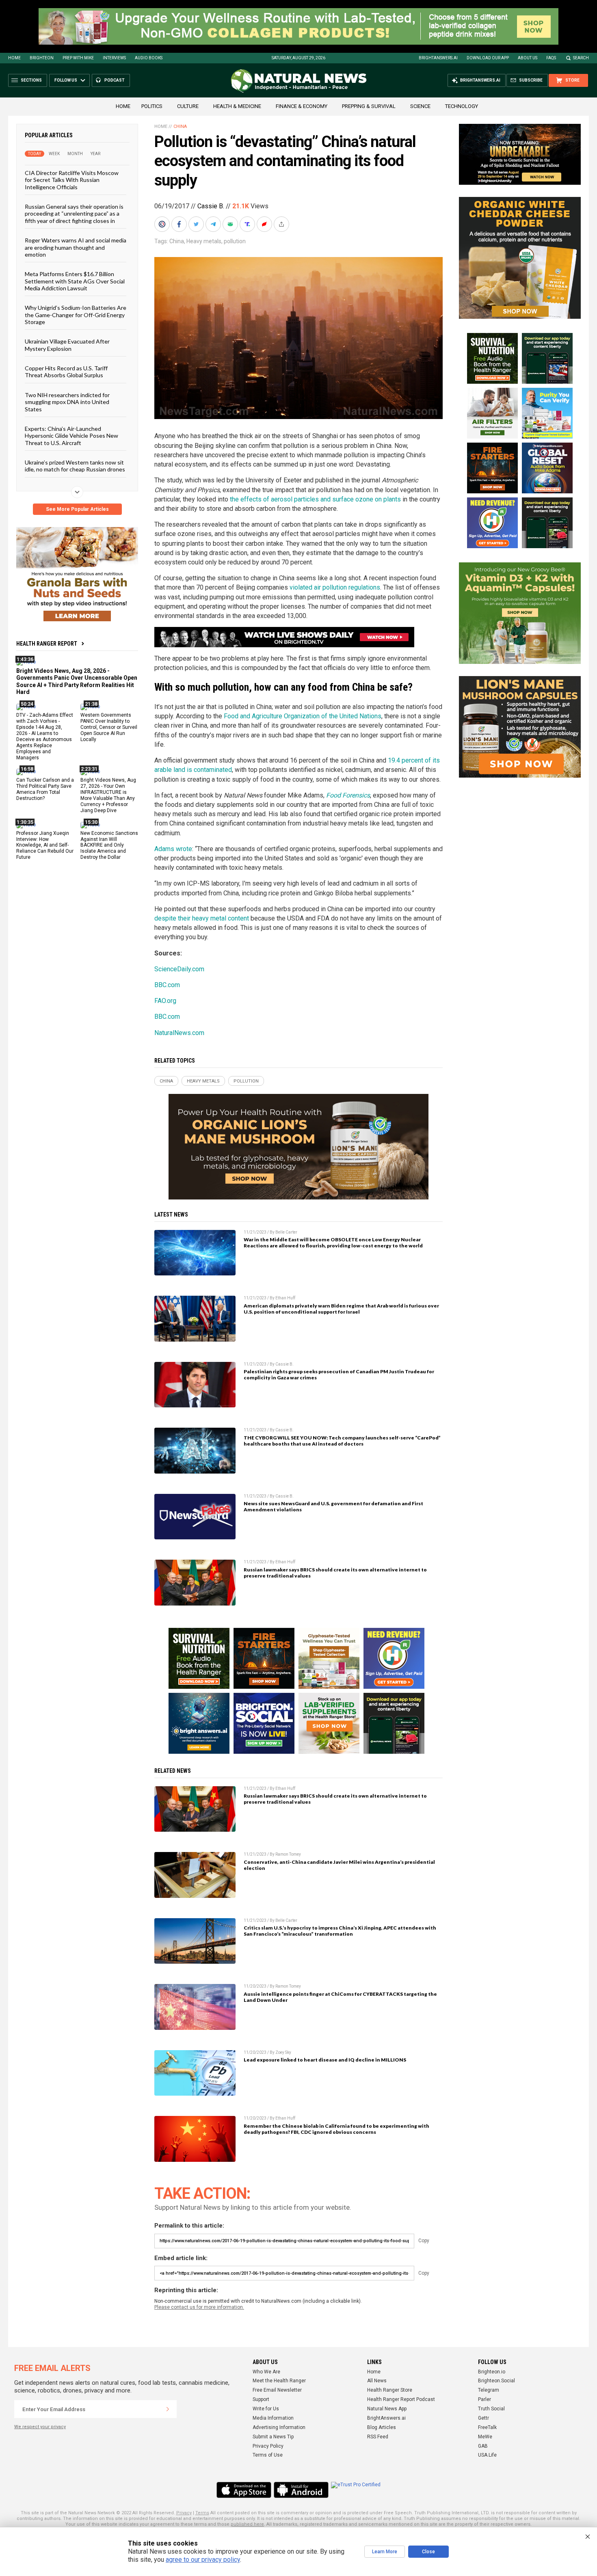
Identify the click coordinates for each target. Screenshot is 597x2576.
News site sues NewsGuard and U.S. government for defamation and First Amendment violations (333, 1506)
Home (14, 58)
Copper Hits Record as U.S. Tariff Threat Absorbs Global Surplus (66, 372)
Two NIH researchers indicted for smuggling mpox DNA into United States (67, 402)
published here (247, 2524)
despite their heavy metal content (202, 918)
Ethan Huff (285, 1298)
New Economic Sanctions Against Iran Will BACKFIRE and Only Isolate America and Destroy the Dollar (109, 845)
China (180, 126)
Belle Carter (286, 1232)
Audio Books (149, 58)
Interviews (114, 58)
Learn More (385, 2552)
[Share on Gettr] (265, 224)
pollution (235, 241)
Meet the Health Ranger (279, 2381)
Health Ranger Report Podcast (401, 2399)
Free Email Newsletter (277, 2390)
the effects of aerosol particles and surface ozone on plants (315, 499)
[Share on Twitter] (197, 224)
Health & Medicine (237, 106)
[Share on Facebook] (180, 224)
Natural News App (387, 2409)
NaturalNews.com (179, 1033)
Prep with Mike (78, 58)
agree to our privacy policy (203, 2560)
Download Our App (488, 58)
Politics (152, 106)
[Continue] (168, 2409)
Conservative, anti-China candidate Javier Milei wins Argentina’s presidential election (339, 1865)
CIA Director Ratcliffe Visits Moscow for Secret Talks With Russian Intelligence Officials (72, 180)
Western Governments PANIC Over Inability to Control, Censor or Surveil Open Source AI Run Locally (109, 727)
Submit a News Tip (273, 2437)
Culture (188, 106)
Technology (462, 106)
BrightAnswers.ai (438, 58)
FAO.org (165, 1001)
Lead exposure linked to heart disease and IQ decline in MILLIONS (325, 2060)
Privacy (184, 2513)
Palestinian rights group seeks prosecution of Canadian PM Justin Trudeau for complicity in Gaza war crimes (339, 1374)
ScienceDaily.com (179, 969)
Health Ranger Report (47, 644)
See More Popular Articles (77, 509)
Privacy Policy (268, 2446)
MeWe (485, 2437)
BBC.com (167, 985)
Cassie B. (211, 206)
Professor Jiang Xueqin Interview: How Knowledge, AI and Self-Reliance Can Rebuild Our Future (45, 845)
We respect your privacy (40, 2427)
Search (581, 58)
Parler (485, 2399)
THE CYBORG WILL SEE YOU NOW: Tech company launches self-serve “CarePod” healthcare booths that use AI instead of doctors (342, 1441)
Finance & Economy (302, 106)
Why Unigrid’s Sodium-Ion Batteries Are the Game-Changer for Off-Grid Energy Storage (76, 315)
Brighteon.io (492, 2372)
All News (377, 2381)
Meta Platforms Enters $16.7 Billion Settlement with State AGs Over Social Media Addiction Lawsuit (75, 281)
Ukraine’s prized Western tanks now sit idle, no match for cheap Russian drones (75, 466)
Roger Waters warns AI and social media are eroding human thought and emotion (76, 247)
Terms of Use (268, 2455)
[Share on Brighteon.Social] (163, 224)
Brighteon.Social (496, 2381)
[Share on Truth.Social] (248, 224)
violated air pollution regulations (335, 587)
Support (261, 2399)
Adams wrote (173, 849)
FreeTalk (487, 2427)
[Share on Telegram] (214, 224)
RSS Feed (378, 2437)
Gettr (483, 2418)
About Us (528, 58)
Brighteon (42, 58)
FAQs (551, 58)
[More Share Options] (282, 224)
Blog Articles (382, 2427)
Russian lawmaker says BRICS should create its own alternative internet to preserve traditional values (335, 1573)
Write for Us (266, 2409)
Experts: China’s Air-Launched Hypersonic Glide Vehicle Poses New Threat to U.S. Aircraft (71, 436)
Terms (202, 2513)
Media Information (273, 2418)
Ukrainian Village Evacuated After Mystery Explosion (67, 345)
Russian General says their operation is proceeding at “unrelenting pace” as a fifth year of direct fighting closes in (74, 214)
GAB (483, 2446)
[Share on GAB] (231, 224)
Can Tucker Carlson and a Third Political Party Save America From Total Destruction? (45, 789)
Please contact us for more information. (199, 2307)
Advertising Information (279, 2427)
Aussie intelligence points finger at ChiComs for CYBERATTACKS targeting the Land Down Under (340, 1997)
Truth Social (491, 2409)
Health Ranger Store (390, 2390)
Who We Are (266, 2372)
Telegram (489, 2390)
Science (420, 106)
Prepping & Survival (369, 106)
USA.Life (487, 2455)
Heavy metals (204, 241)
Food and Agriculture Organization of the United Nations (303, 716)
